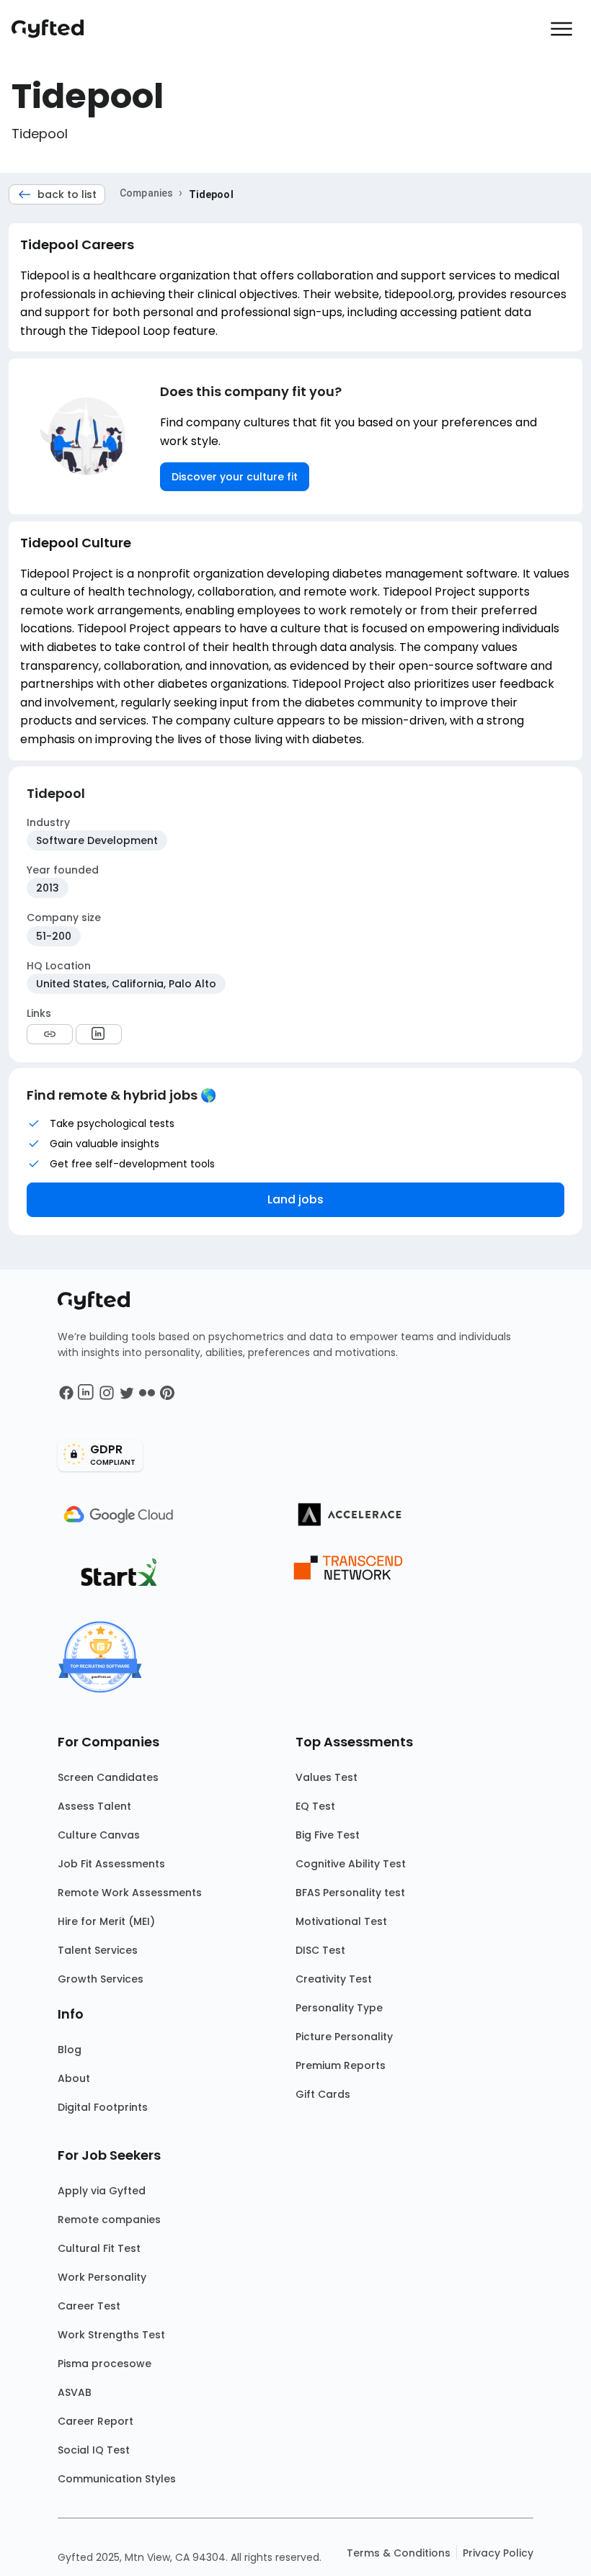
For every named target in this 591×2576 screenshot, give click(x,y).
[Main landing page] (55, 29)
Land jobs (295, 1199)
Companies (146, 193)
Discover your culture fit (235, 477)
